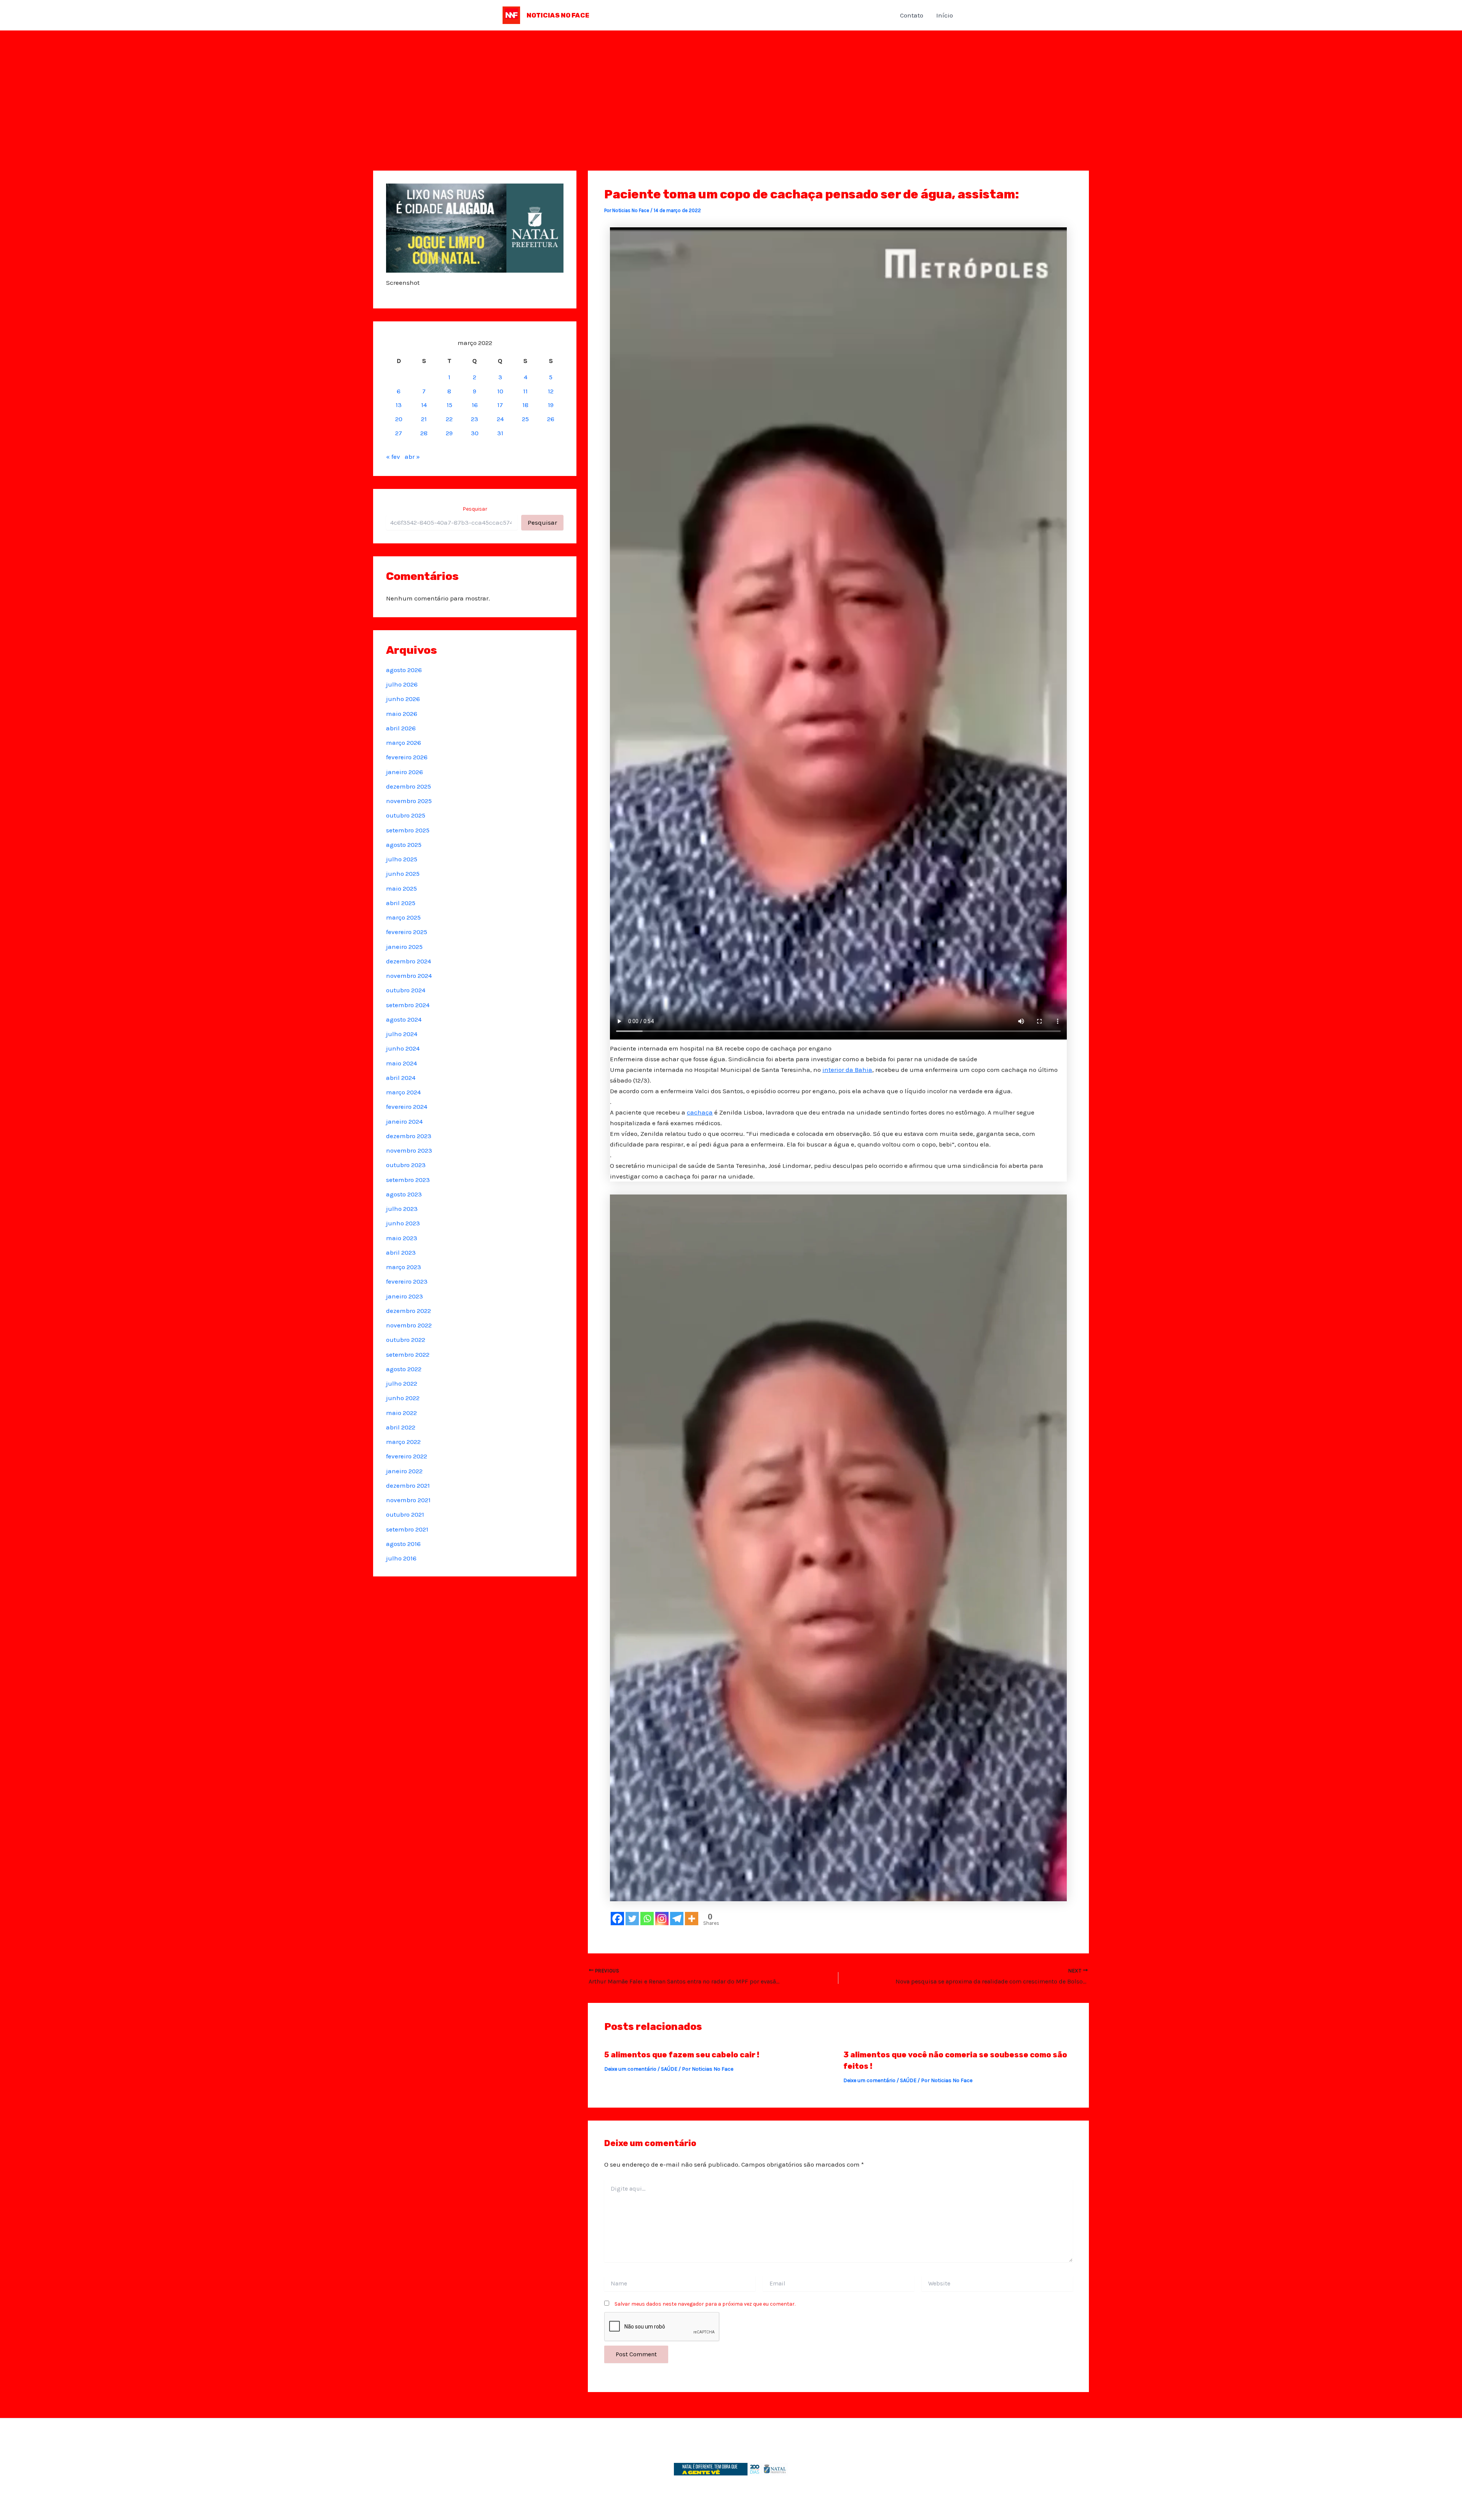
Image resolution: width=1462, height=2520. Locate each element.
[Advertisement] (731, 88)
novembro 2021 (408, 1500)
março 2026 (404, 743)
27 (399, 433)
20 (399, 419)
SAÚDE (669, 2069)
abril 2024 (401, 1078)
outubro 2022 (406, 1340)
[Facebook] (617, 1919)
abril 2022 (401, 1427)
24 (500, 419)
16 (475, 405)
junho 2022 (403, 1398)
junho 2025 (403, 874)
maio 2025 (401, 888)
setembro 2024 (408, 1005)
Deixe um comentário (630, 2069)
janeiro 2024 (404, 1121)
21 (424, 419)
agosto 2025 (404, 845)
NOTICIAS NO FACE (558, 15)
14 (424, 405)
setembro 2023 (408, 1180)
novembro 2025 (409, 801)
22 (449, 419)
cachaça (700, 1112)
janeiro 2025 (404, 947)
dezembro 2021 (408, 1485)
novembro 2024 (409, 976)
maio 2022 (401, 1413)
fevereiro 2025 (407, 932)
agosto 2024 (404, 1019)
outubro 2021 (405, 1514)
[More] (692, 1919)
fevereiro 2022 (407, 1456)
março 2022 (403, 1442)
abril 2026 (401, 728)
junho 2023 (403, 1223)
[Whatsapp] (647, 1919)
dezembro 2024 (409, 961)
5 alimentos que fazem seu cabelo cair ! (682, 2055)
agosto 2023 (404, 1194)
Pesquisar (475, 509)
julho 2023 (402, 1209)
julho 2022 (402, 1383)
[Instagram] (662, 1919)
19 (551, 405)
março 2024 (403, 1092)
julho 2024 (402, 1034)
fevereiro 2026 (407, 757)
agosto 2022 (404, 1369)
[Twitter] (632, 1919)
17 (500, 405)
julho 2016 (401, 1558)
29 (449, 433)
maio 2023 (402, 1238)
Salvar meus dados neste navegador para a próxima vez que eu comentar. (705, 2304)
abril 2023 (401, 1252)
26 (551, 419)
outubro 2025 (406, 815)
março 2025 (403, 917)
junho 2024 (403, 1048)
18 (525, 405)
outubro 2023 (406, 1165)
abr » (412, 457)
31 (500, 433)
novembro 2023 (409, 1150)
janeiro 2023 (405, 1296)
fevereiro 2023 (407, 1281)
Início (945, 15)
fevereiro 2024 (407, 1107)
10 (500, 391)
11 (525, 391)
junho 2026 (403, 699)
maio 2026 (402, 714)
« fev (393, 457)
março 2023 (404, 1267)
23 (475, 419)
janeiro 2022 (404, 1471)
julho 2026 (402, 684)
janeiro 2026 (405, 772)
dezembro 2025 (409, 786)
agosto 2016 (403, 1544)
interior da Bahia (847, 1070)
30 (475, 433)
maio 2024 (401, 1063)
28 (424, 433)
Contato (912, 15)
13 (399, 405)
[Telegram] (677, 1919)
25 (525, 419)
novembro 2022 (409, 1325)
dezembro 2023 (409, 1136)
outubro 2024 (406, 990)
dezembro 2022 (409, 1311)
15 (449, 405)
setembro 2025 (408, 830)
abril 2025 (401, 903)
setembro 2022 (408, 1354)
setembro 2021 (407, 1529)
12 (551, 391)
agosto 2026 (404, 670)
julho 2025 (402, 859)
